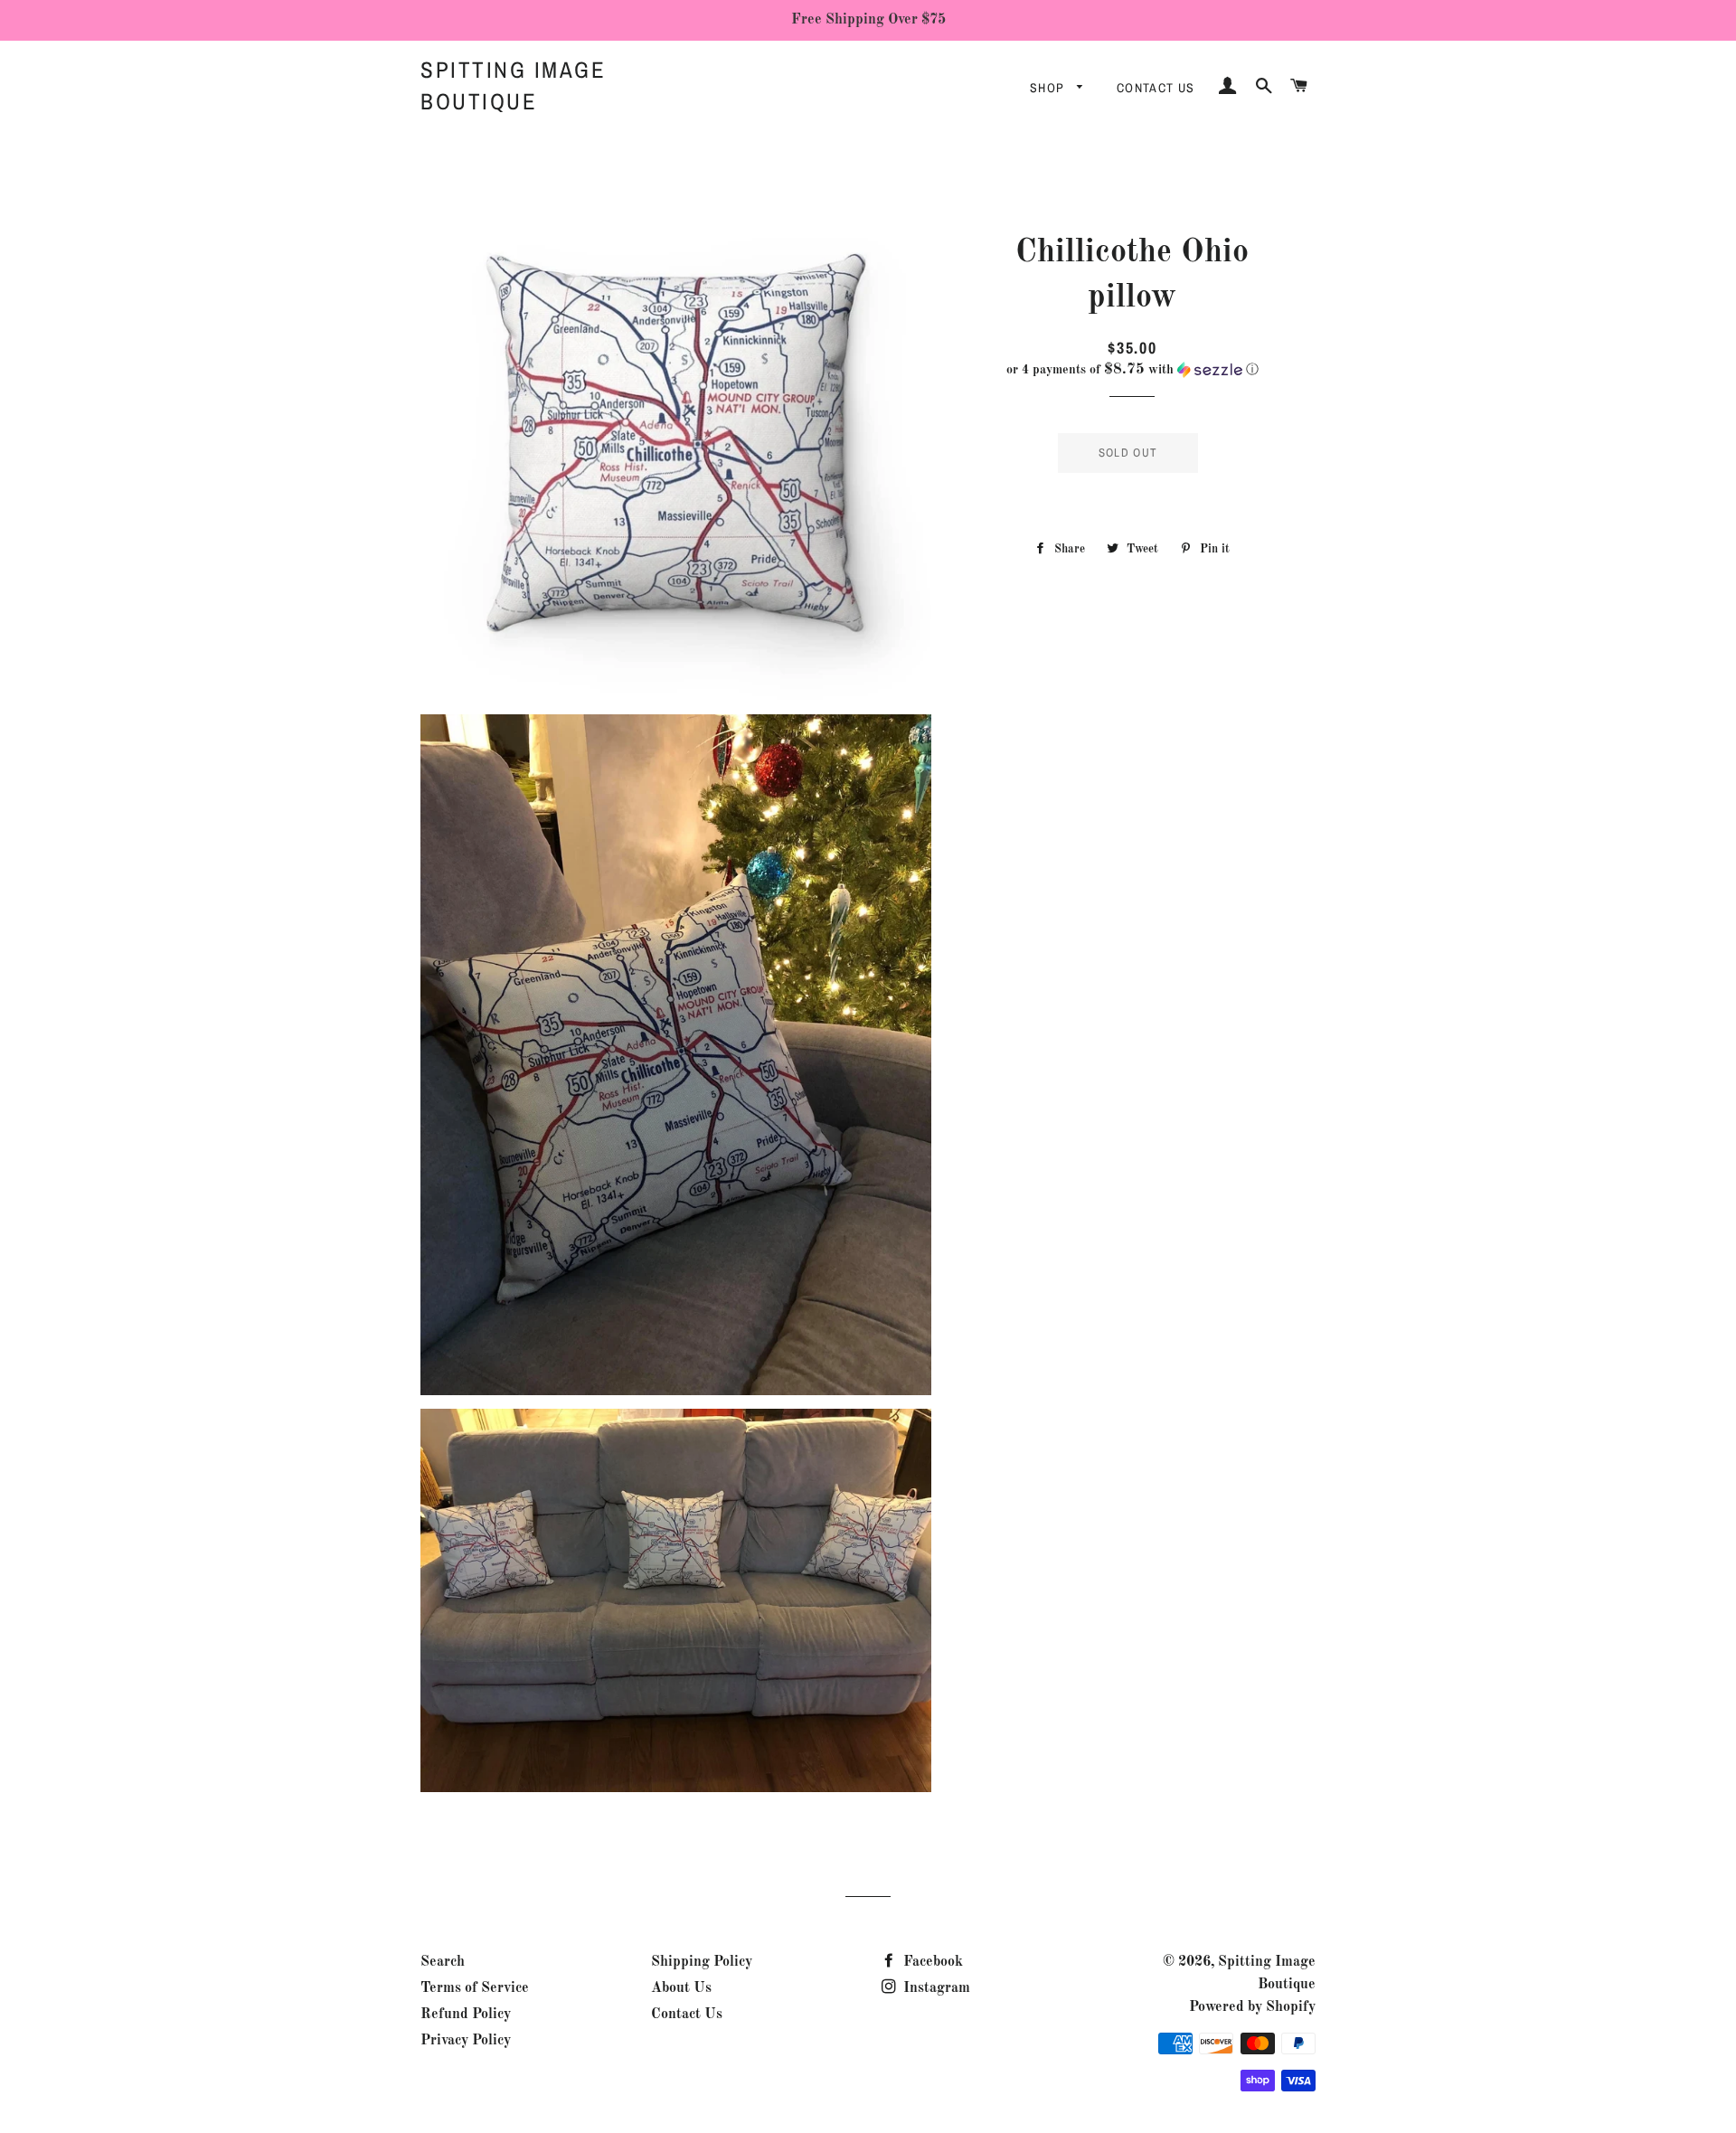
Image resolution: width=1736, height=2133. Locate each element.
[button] (1132, 370)
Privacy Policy (466, 2041)
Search (443, 1962)
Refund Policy (466, 2015)
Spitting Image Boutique (513, 85)
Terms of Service (475, 1988)
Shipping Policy (702, 1962)
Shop (1049, 88)
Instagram (935, 1988)
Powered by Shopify (1252, 2007)
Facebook (931, 1962)
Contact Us (1156, 88)
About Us (681, 1988)
